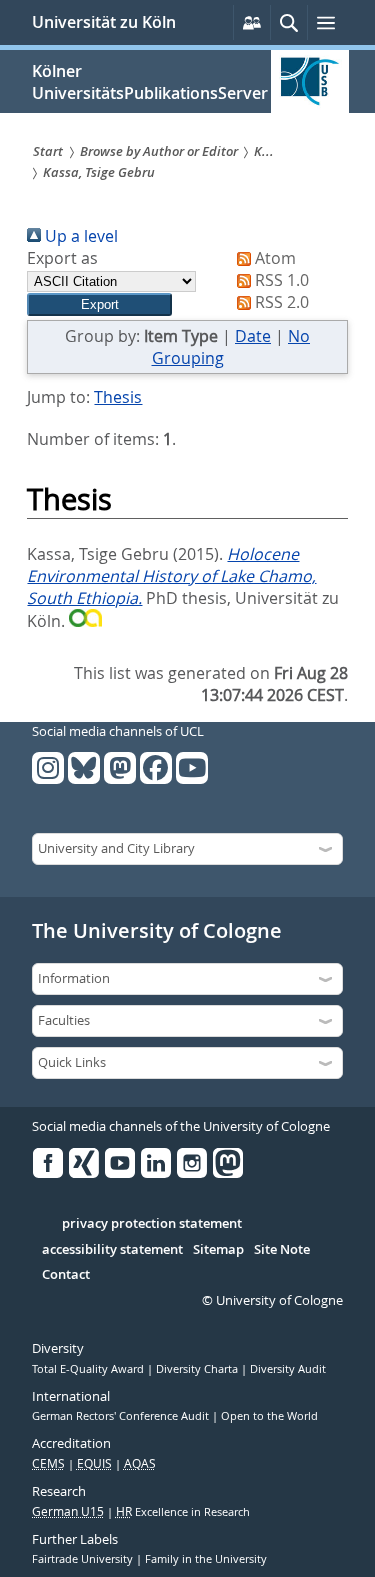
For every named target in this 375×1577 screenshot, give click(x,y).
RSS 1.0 (280, 280)
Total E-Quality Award (89, 1369)
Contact (66, 1275)
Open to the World (269, 1416)
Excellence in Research (183, 1512)
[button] (99, 304)
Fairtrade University (84, 1559)
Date (253, 336)
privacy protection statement (152, 1224)
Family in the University (206, 1559)
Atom (273, 258)
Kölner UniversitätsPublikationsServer (150, 82)
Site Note (282, 1250)
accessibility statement (112, 1250)
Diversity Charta (198, 1369)
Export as (62, 258)
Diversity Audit (288, 1369)
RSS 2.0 (280, 302)
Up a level (79, 236)
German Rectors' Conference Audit (122, 1416)
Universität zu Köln (104, 22)
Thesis (118, 397)
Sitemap (218, 1250)
